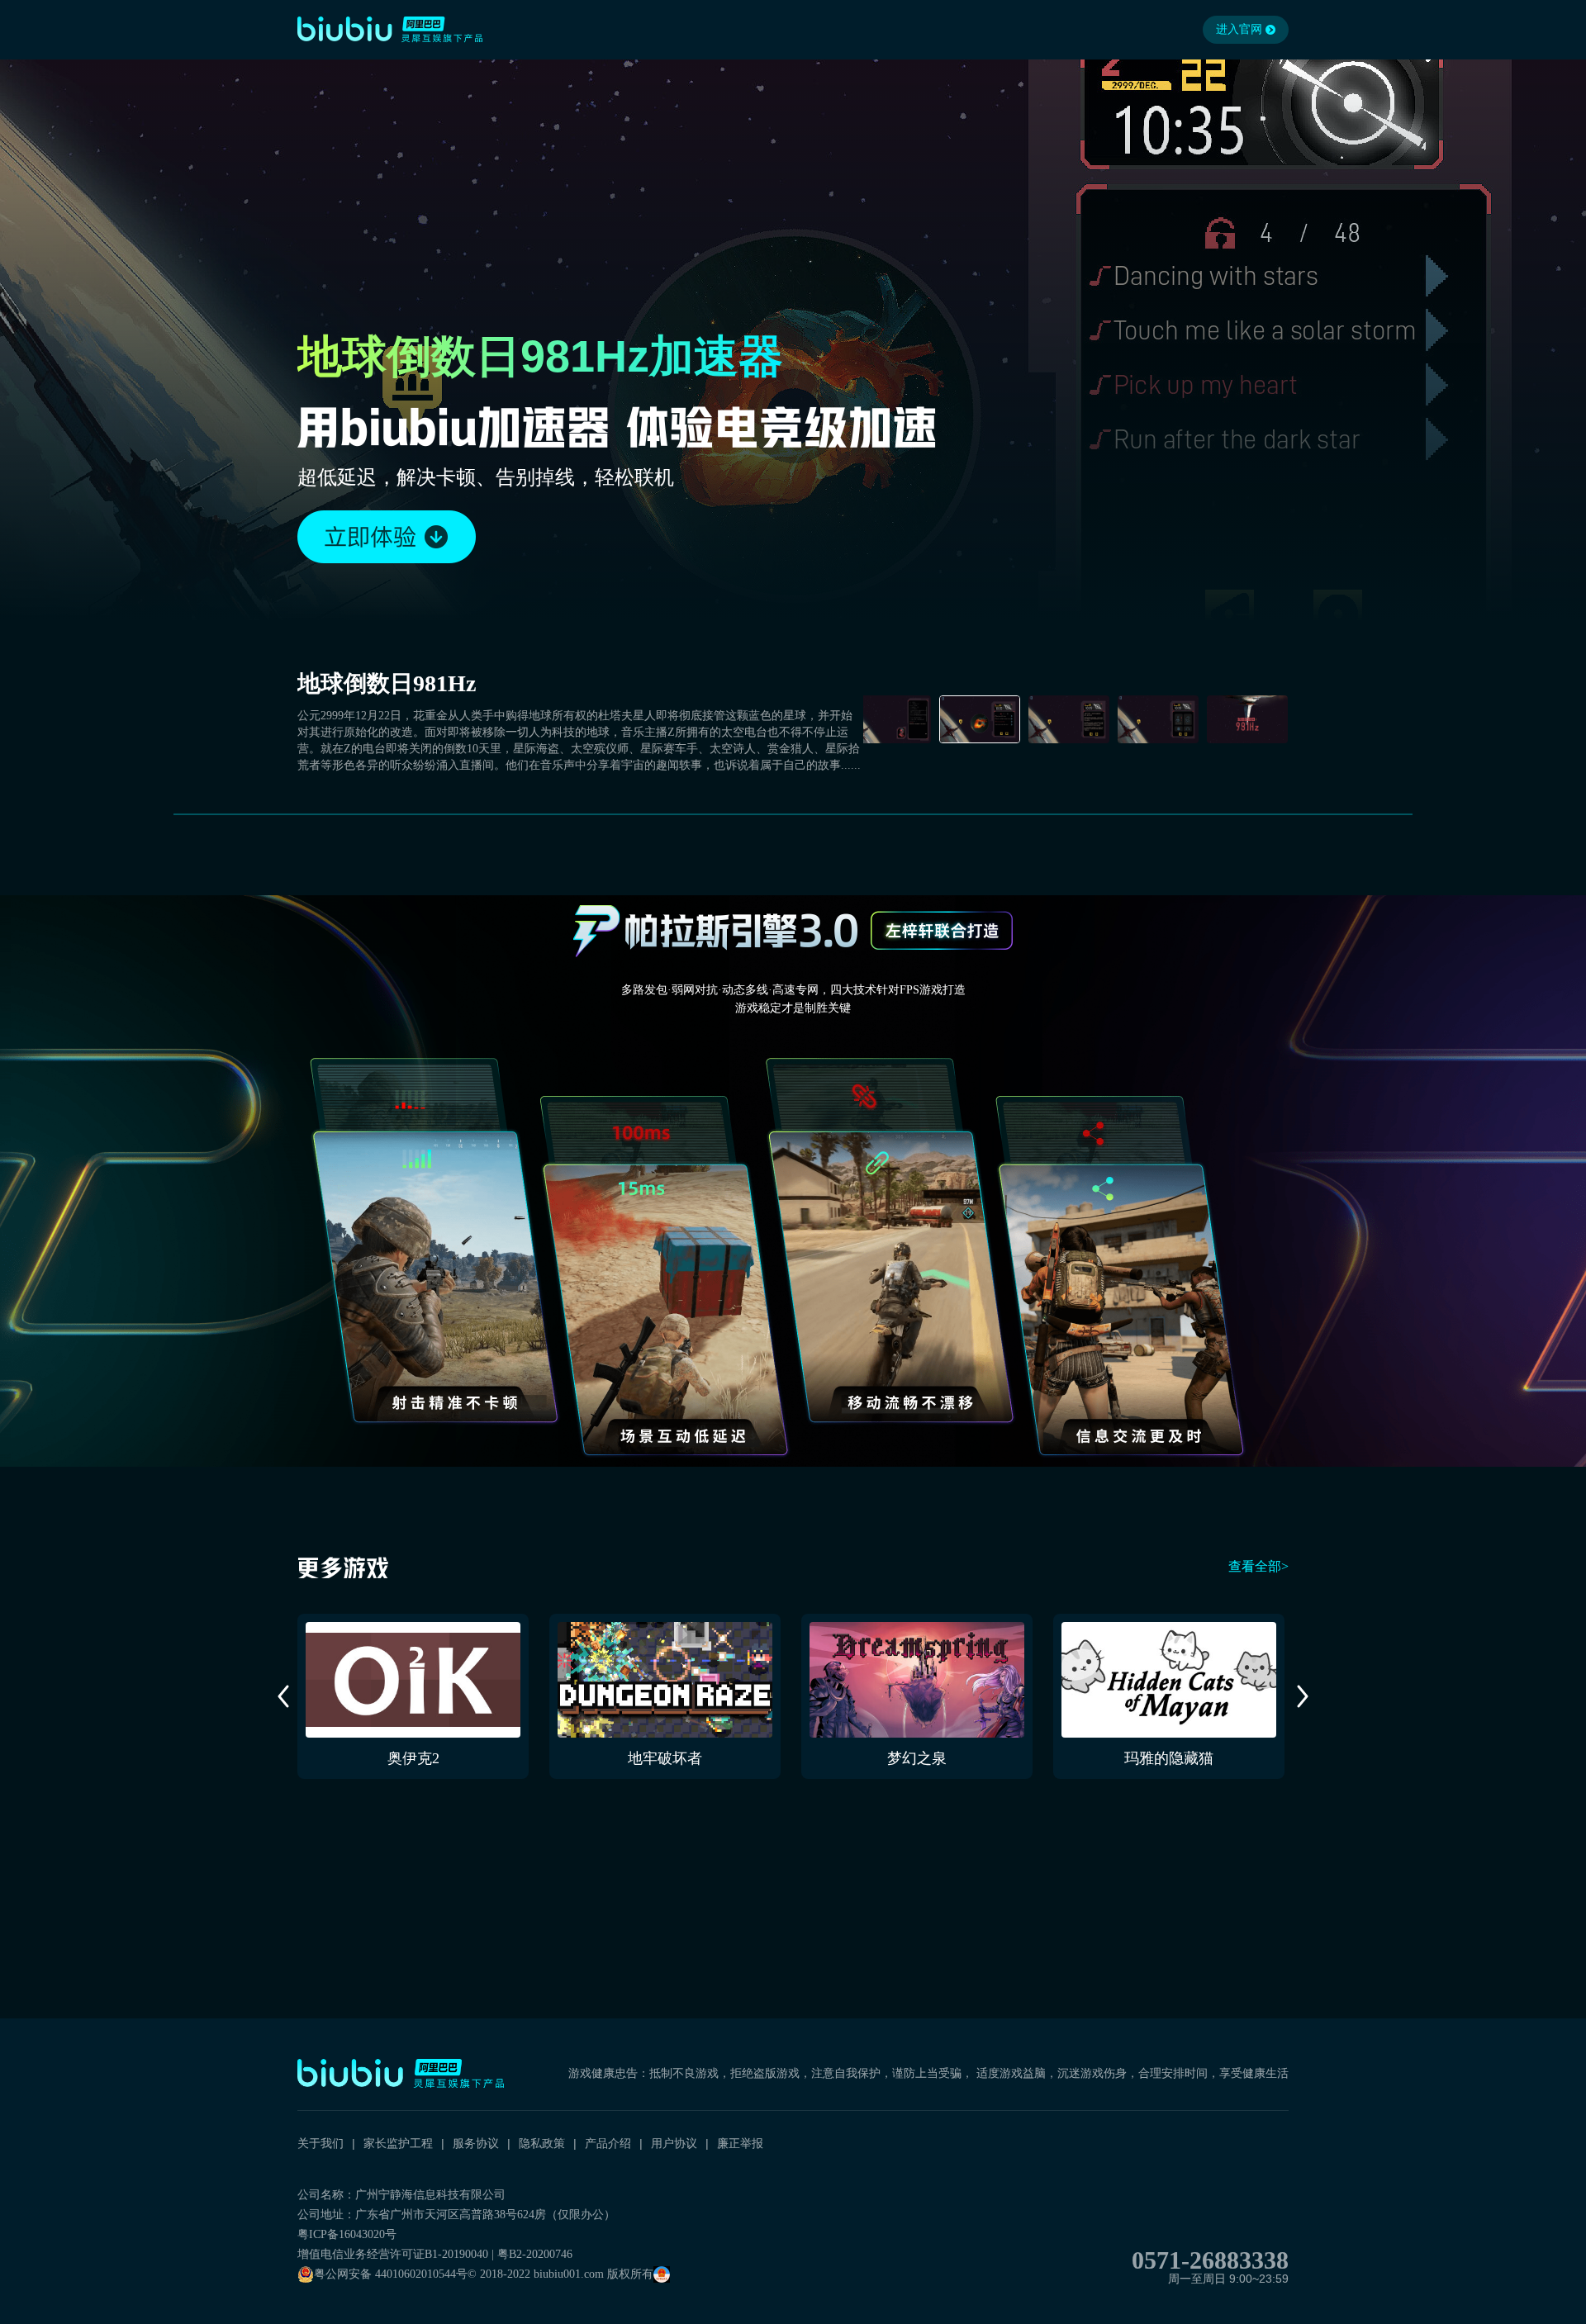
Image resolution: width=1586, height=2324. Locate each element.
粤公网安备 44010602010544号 (391, 2274)
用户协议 (674, 2143)
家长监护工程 (398, 2143)
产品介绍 (608, 2143)
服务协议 (476, 2143)
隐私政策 (542, 2143)
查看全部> (1258, 1566)
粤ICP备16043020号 (347, 2234)
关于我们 (321, 2143)
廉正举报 (740, 2143)
